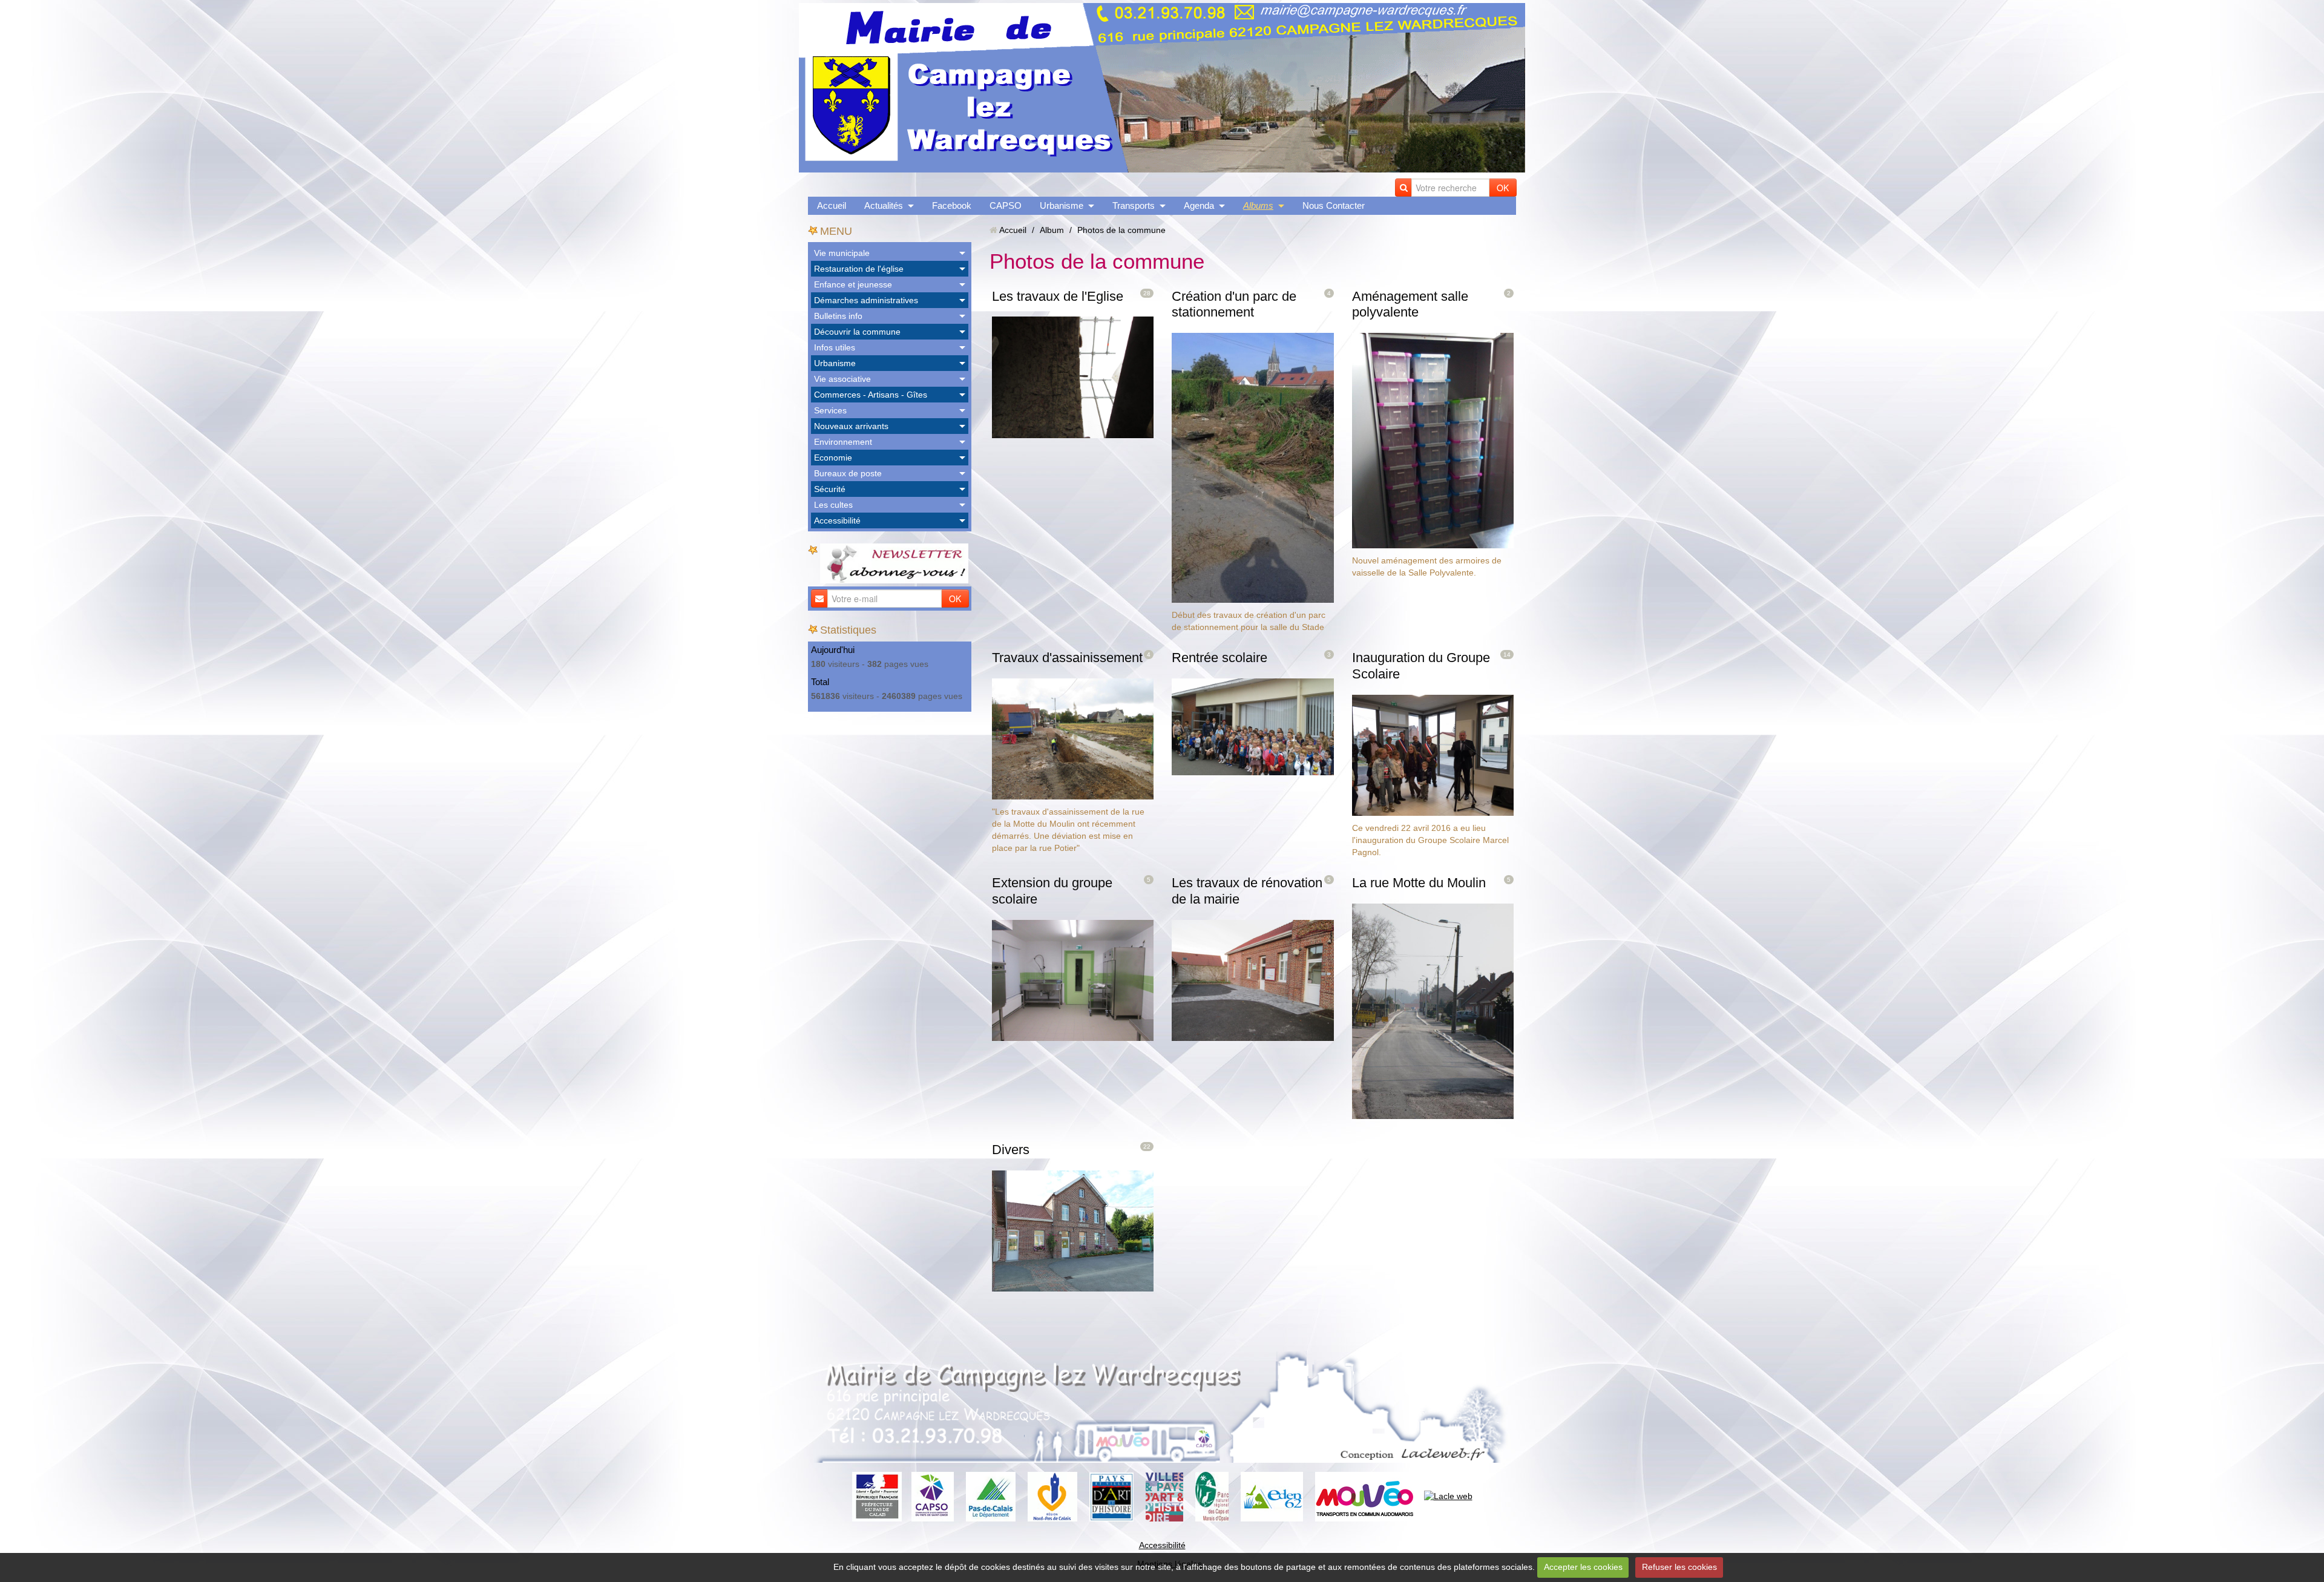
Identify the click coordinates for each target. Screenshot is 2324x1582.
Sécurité (830, 489)
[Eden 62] (1272, 1496)
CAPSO (1006, 205)
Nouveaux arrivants (851, 426)
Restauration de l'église (859, 269)
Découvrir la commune (857, 332)
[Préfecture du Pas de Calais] (877, 1496)
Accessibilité (837, 520)
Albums (1258, 205)
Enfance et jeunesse (853, 284)
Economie (833, 458)
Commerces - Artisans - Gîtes (871, 395)
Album (1052, 230)
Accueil (832, 205)
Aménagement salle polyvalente (1410, 304)
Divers (1011, 1150)
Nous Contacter (1334, 205)
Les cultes (833, 505)
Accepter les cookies (1583, 1567)
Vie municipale (842, 253)
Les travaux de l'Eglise (1058, 296)
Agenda (1199, 205)
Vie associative (842, 379)
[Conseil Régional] (1052, 1496)
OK (1503, 188)
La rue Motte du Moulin (1419, 883)
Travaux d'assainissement (1067, 658)
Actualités (884, 205)
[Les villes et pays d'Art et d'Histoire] (1164, 1496)
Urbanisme (1062, 205)
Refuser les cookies (1679, 1567)
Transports (1134, 205)
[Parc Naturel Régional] (1212, 1496)
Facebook (952, 205)
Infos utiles (835, 347)
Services (830, 410)
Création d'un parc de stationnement (1234, 304)
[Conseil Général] (991, 1496)
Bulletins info (838, 316)
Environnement (843, 442)
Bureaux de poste (848, 473)
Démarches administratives (866, 300)
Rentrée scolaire (1219, 658)
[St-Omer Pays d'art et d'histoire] (1111, 1496)
